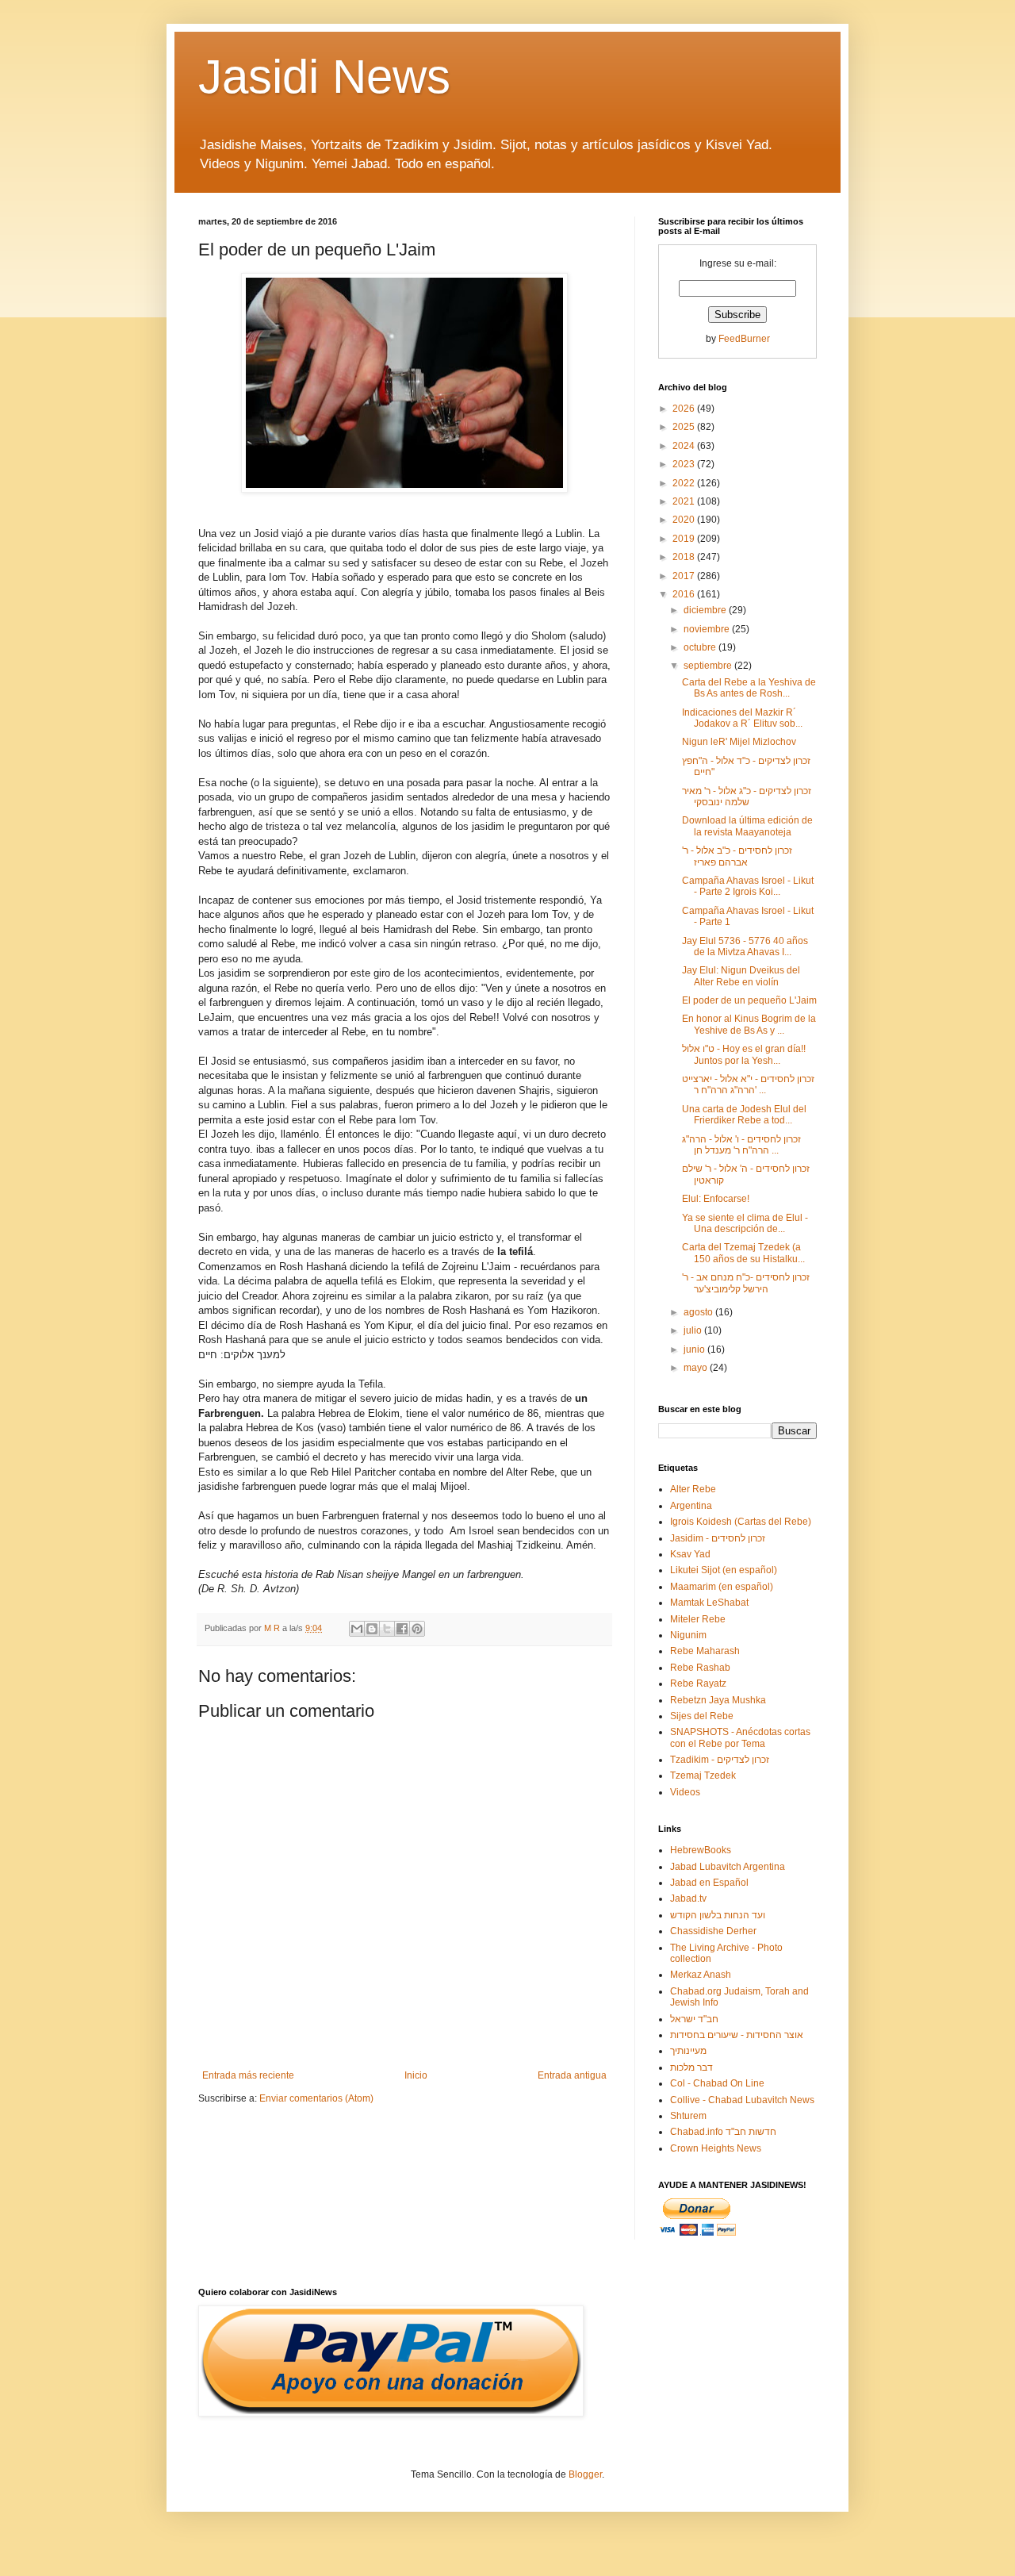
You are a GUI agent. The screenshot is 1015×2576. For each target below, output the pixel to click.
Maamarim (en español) (722, 1587)
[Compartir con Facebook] (402, 1629)
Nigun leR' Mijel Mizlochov (739, 742)
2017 (685, 576)
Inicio (416, 2075)
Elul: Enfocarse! (716, 1199)
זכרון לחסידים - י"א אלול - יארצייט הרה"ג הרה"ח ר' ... (748, 1085)
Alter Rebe (693, 1489)
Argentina (691, 1506)
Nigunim (688, 1635)
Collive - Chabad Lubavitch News (742, 2100)
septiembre (709, 666)
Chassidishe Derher (713, 1931)
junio (695, 1349)
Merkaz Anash (701, 1975)
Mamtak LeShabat (709, 1603)
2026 (685, 409)
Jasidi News (324, 77)
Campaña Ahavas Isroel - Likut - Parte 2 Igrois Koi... (748, 886)
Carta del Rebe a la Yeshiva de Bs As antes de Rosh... (749, 688)
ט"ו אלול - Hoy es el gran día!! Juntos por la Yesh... (744, 1054)
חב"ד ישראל (694, 2019)
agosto (699, 1312)
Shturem (688, 2116)
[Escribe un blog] (372, 1629)
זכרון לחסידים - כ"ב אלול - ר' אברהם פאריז (737, 856)
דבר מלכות (691, 2067)
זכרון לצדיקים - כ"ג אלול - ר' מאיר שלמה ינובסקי (747, 797)
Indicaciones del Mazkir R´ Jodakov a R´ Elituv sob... (742, 718)
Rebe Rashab (700, 1668)
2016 (685, 594)
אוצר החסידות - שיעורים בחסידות (737, 2035)
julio (694, 1330)
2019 (685, 539)
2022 (685, 483)
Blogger (585, 2474)
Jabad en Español (709, 1883)
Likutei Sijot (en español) (724, 1570)
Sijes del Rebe (702, 1716)
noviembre (708, 629)
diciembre (706, 610)
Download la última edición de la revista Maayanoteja (747, 826)
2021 (685, 501)
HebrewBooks (701, 1850)
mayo (697, 1368)
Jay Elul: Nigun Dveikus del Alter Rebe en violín (741, 976)
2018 (685, 557)
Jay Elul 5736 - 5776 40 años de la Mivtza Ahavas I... (745, 946)
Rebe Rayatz (698, 1683)
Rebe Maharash (705, 1651)
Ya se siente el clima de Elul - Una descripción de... (745, 1223)
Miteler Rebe (698, 1619)
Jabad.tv (688, 1898)
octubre (701, 647)
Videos (685, 1792)
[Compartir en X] (387, 1629)
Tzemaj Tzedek (703, 1776)
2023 (685, 464)
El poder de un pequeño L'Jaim (749, 1000)
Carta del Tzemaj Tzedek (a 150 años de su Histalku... (743, 1253)
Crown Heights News (716, 2148)
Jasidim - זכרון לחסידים (718, 1538)
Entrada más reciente (248, 2075)
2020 (685, 520)
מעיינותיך (688, 2051)
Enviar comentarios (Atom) (316, 2098)
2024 (685, 446)
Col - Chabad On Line (717, 2083)
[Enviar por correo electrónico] (357, 1629)
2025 (685, 427)
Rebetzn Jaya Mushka (718, 1700)
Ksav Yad (690, 1554)
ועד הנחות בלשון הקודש (718, 1915)
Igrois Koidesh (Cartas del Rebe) (741, 1522)
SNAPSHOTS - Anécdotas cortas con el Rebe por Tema (740, 1737)
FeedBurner (744, 339)
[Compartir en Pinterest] (417, 1629)
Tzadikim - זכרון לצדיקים (720, 1760)
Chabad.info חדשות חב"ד (723, 2132)
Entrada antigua (572, 2075)
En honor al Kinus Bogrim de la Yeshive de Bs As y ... (749, 1024)
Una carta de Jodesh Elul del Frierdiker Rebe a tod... (744, 1115)
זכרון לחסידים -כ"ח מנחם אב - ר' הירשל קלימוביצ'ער (746, 1283)
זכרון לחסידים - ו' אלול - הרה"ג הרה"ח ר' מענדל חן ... (741, 1145)
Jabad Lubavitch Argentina (728, 1867)
